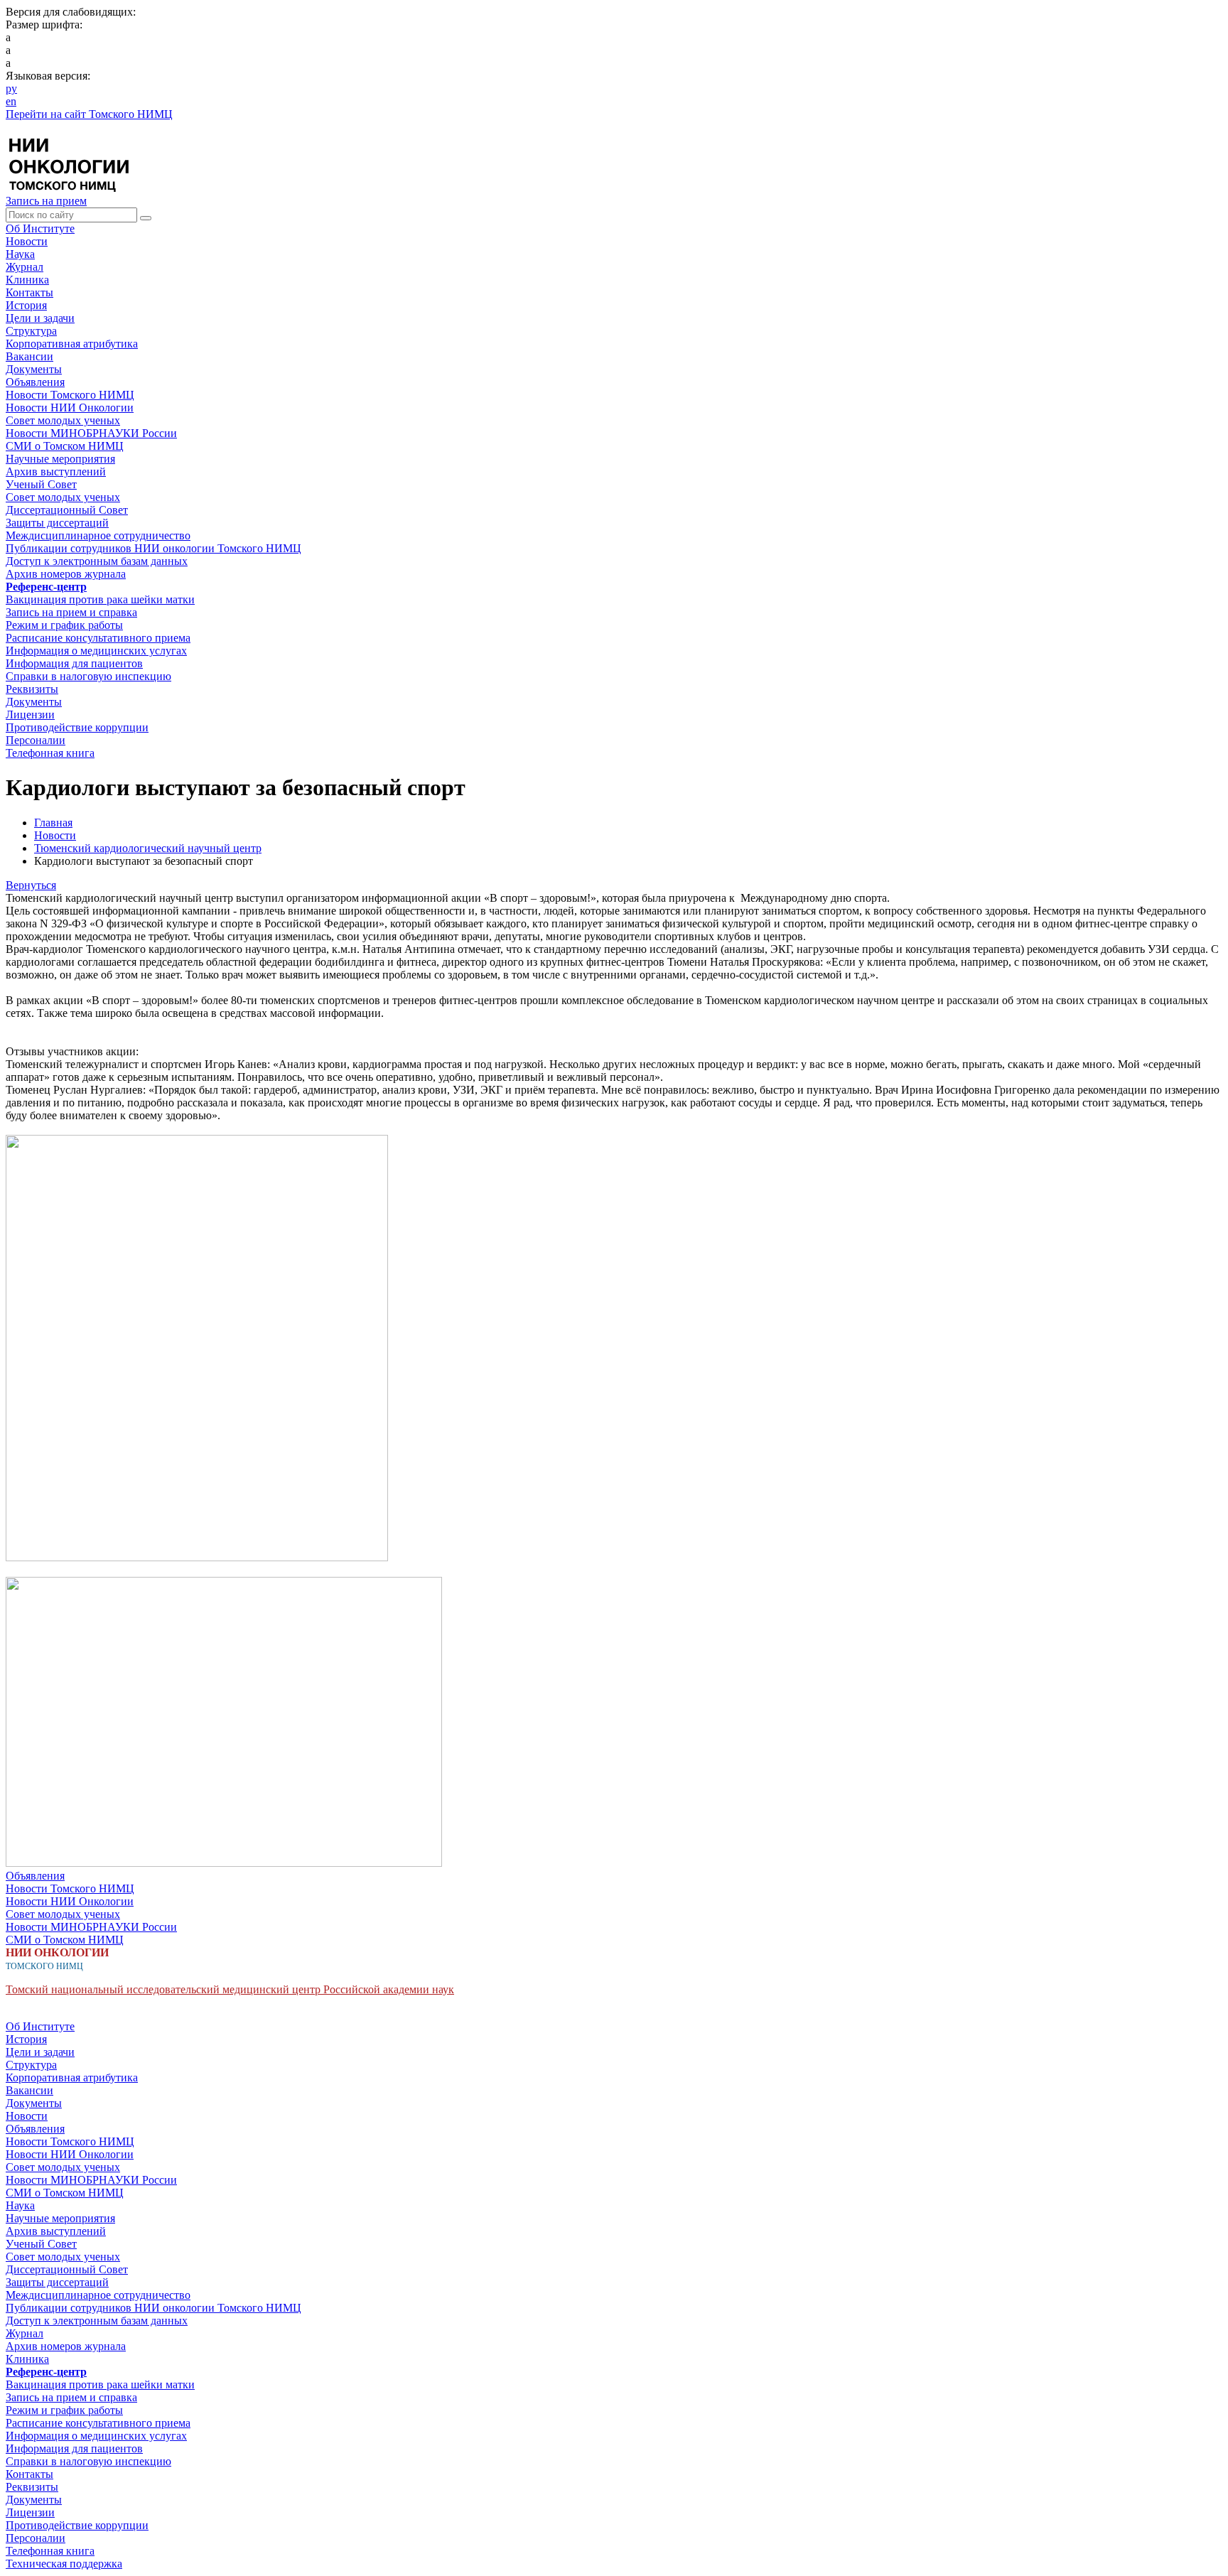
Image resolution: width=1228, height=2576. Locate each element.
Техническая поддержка (64, 2564)
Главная (53, 823)
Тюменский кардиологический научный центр (148, 848)
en (11, 101)
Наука (20, 254)
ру (11, 88)
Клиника (27, 280)
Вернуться (31, 885)
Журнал (25, 267)
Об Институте (40, 228)
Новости (27, 241)
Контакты (29, 292)
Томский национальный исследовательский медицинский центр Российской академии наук (230, 1989)
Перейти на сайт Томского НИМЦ (89, 114)
